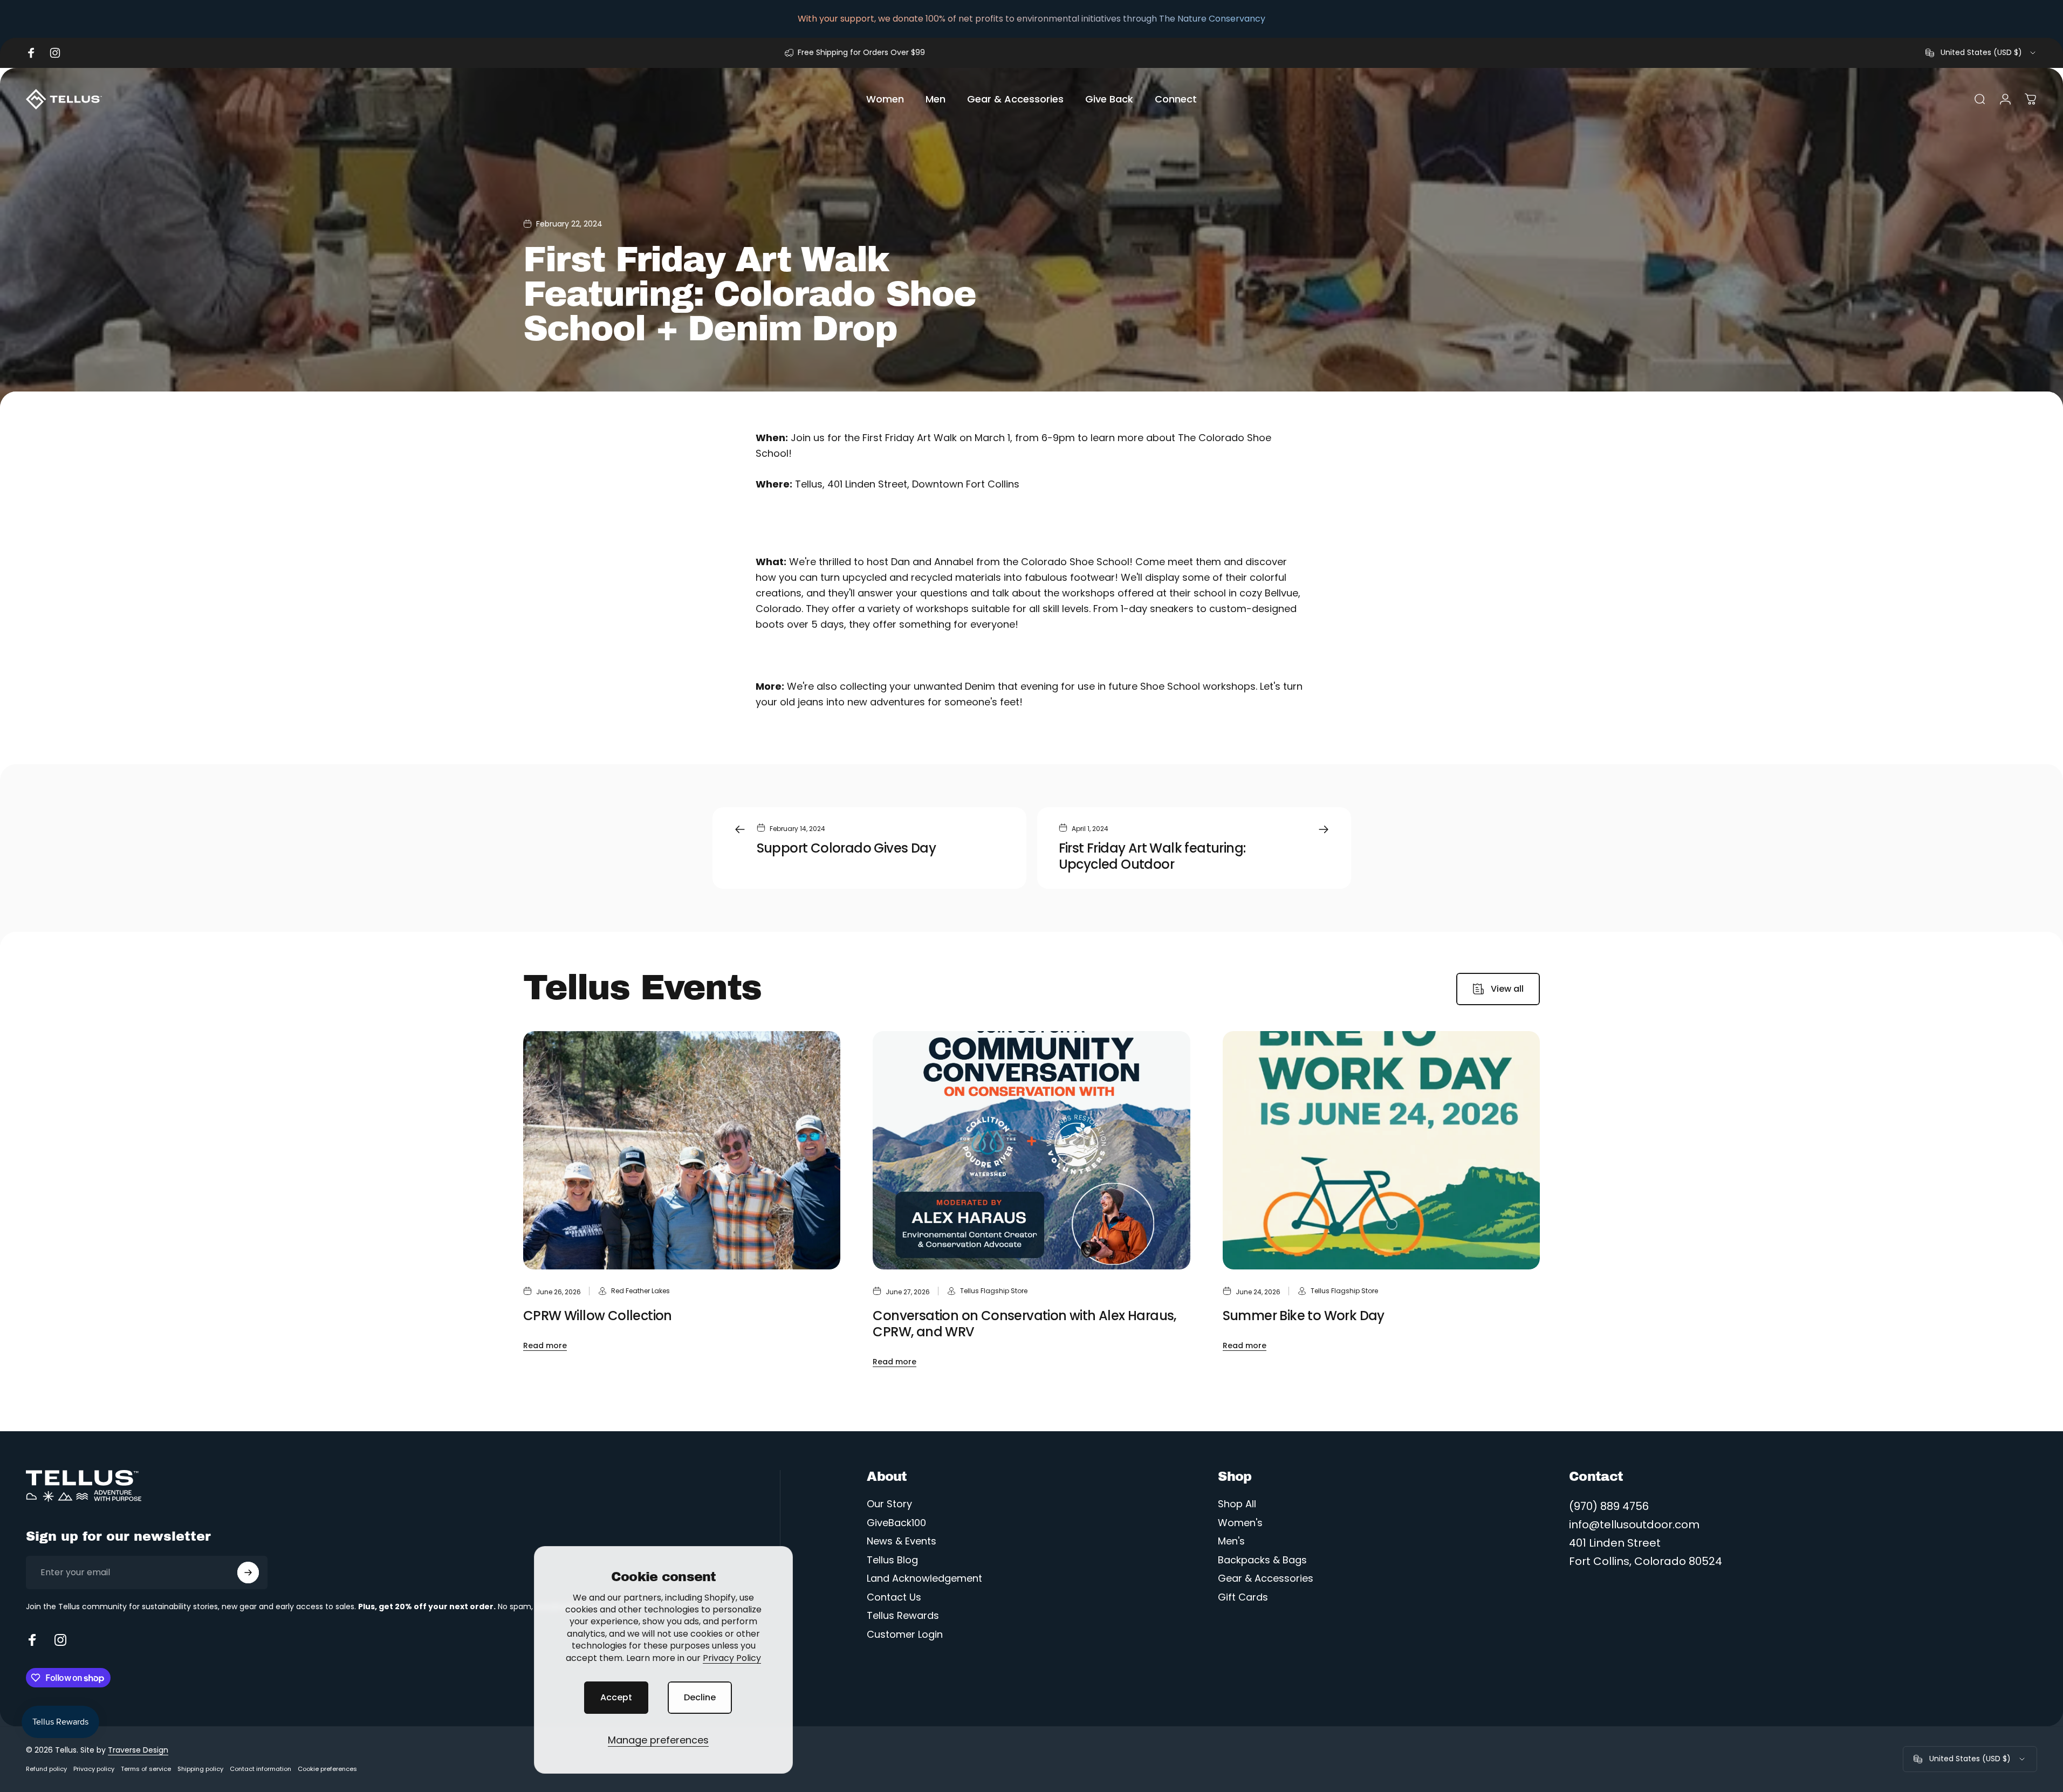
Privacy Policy (732, 1658)
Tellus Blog (892, 1560)
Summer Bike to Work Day (1304, 1316)
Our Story (889, 1504)
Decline (700, 1697)
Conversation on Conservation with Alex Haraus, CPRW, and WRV (1024, 1324)
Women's (1240, 1523)
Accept (616, 1697)
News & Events (902, 1542)
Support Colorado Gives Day (846, 848)
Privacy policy (94, 1769)
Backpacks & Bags (1262, 1560)
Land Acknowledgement (924, 1579)
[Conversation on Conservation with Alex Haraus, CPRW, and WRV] (1031, 1150)
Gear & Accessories (1266, 1579)
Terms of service (146, 1769)
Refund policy (46, 1769)
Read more (545, 1345)
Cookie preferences (327, 1769)
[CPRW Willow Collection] (682, 1150)
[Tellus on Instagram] (60, 1640)
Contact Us (894, 1598)
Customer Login (905, 1635)
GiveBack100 (896, 1523)
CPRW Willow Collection (598, 1316)
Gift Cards (1243, 1598)
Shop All (1237, 1504)
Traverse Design (138, 1750)
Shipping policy (200, 1769)
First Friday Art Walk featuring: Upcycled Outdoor (1152, 856)
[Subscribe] (248, 1573)
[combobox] (1981, 53)
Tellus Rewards (903, 1616)
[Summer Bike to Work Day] (1381, 1150)
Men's (1231, 1542)
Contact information (261, 1769)
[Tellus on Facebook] (32, 1640)
